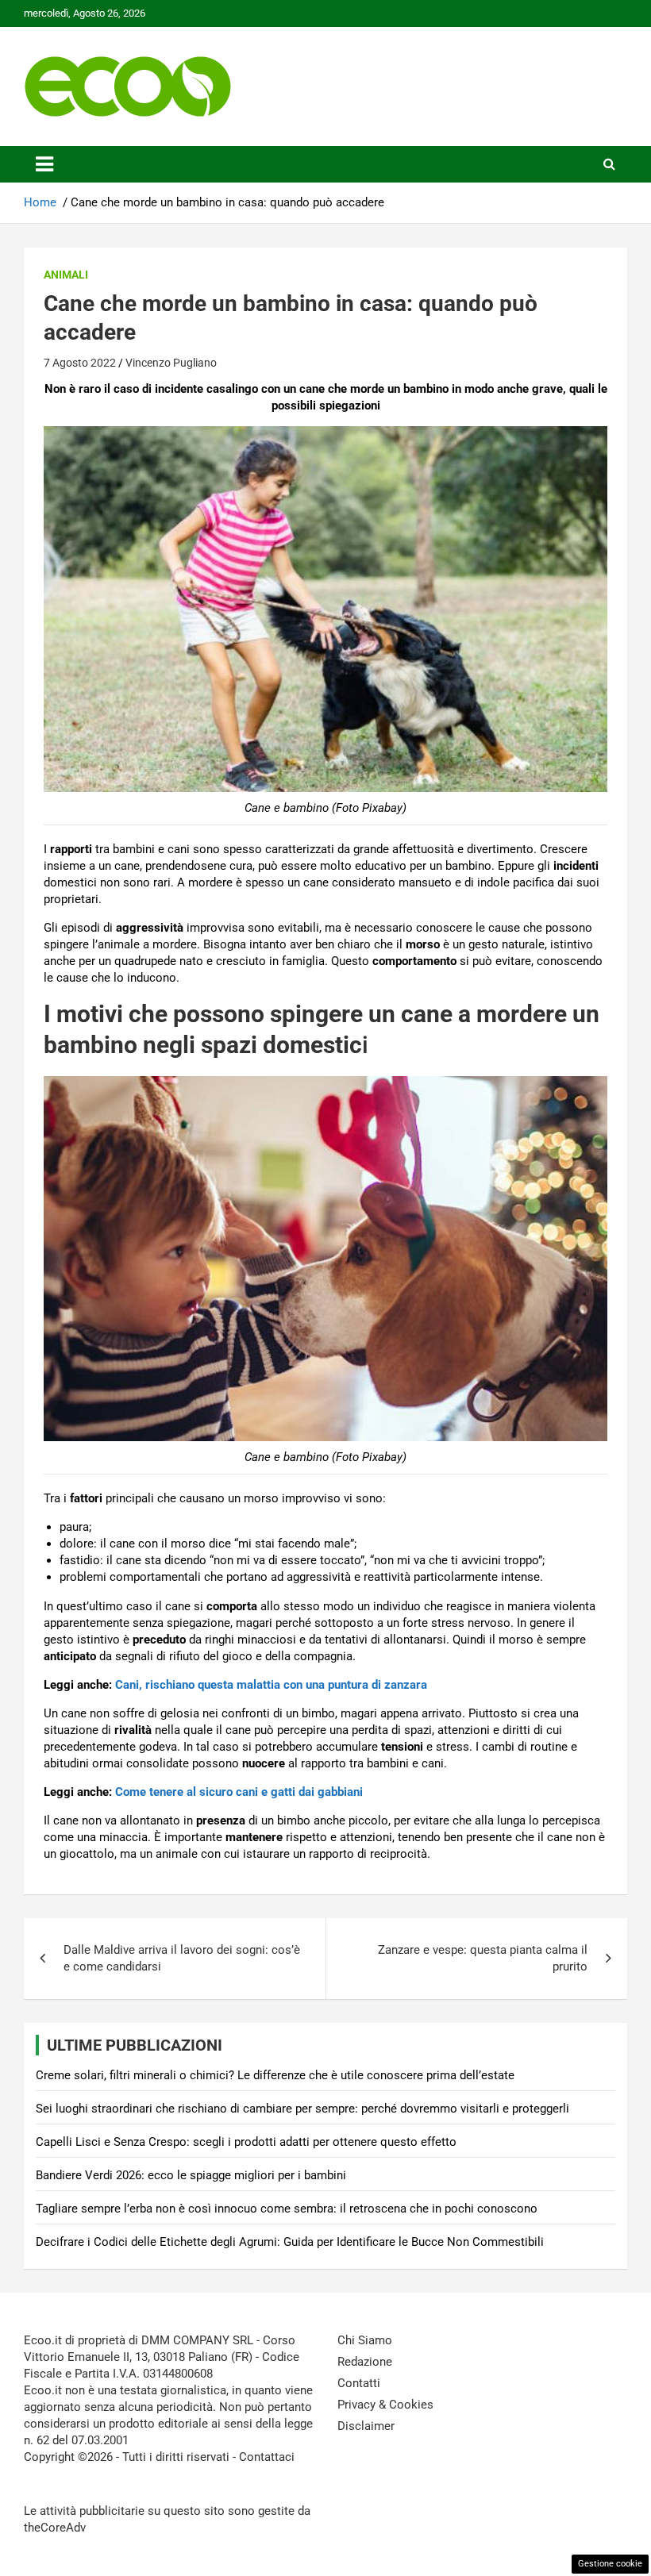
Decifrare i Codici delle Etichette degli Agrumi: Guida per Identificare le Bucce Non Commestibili (290, 2242)
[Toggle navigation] (44, 164)
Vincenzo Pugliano (171, 363)
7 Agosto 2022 (80, 363)
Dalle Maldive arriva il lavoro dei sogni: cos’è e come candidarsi (182, 1958)
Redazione (365, 2362)
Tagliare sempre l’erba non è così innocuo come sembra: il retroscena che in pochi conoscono (287, 2209)
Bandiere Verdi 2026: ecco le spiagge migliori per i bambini (191, 2175)
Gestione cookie (610, 2564)
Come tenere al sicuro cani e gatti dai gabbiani (239, 1792)
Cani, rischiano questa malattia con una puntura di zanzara (271, 1685)
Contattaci (267, 2457)
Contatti (359, 2383)
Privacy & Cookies (385, 2405)
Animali (66, 275)
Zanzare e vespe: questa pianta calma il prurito (483, 1958)
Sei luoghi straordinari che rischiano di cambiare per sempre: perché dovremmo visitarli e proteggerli (302, 2109)
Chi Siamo (365, 2340)
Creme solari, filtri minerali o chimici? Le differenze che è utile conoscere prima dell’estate (275, 2075)
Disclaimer (366, 2426)
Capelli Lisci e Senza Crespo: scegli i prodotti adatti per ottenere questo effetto (246, 2142)
